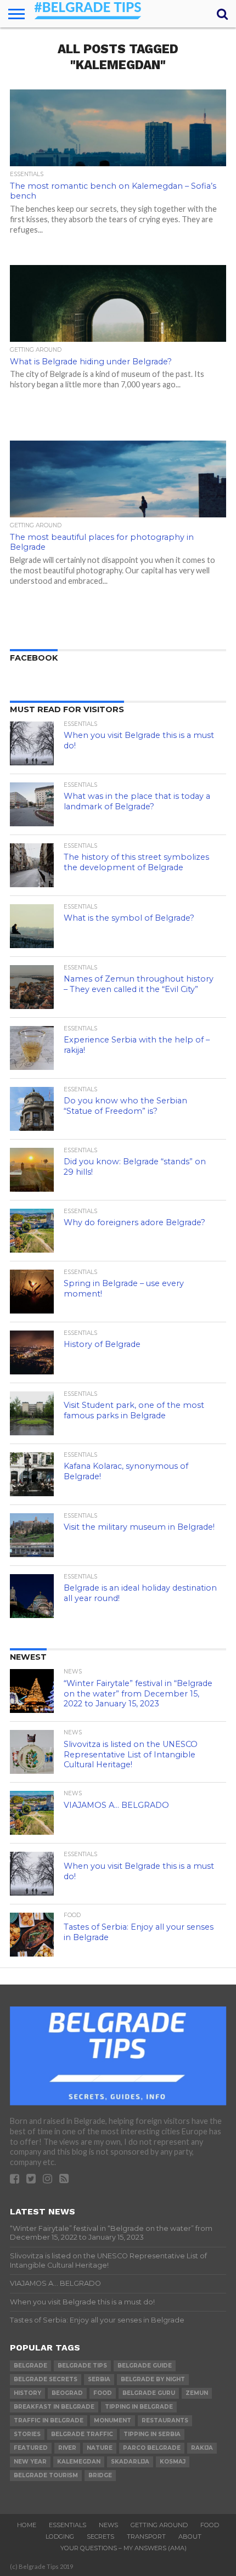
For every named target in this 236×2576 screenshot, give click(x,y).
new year (30, 2462)
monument (113, 2420)
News (108, 2525)
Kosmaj (173, 2462)
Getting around (159, 2525)
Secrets (100, 2536)
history (27, 2393)
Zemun (197, 2393)
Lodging (60, 2536)
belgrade (30, 2366)
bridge (100, 2475)
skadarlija (130, 2462)
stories (27, 2434)
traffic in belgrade (49, 2420)
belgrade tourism (46, 2475)
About (190, 2536)
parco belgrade (152, 2448)
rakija (202, 2448)
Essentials (68, 2525)
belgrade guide (145, 2366)
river (67, 2448)
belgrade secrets (46, 2379)
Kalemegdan (79, 2462)
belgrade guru (149, 2393)
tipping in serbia (152, 2434)
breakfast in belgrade (54, 2407)
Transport (146, 2536)
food (103, 2393)
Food (210, 2525)
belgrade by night (153, 2379)
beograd (67, 2393)
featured (31, 2448)
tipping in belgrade (139, 2407)
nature (100, 2448)
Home (27, 2525)
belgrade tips (82, 2366)
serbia (99, 2379)
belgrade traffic (82, 2434)
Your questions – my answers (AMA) (123, 2548)
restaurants (165, 2420)
